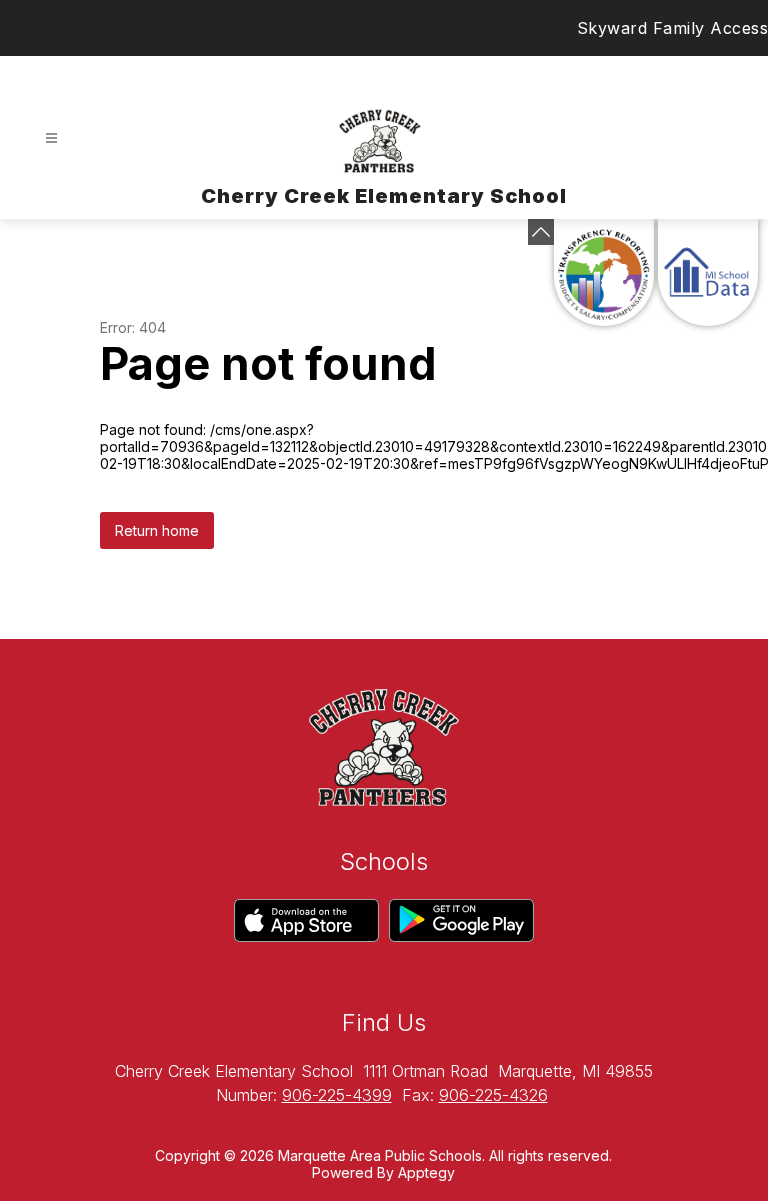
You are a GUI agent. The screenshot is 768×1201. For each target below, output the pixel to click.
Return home (157, 530)
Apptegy (426, 1172)
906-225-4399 (337, 1095)
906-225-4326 (493, 1095)
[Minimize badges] (541, 232)
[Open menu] (51, 138)
